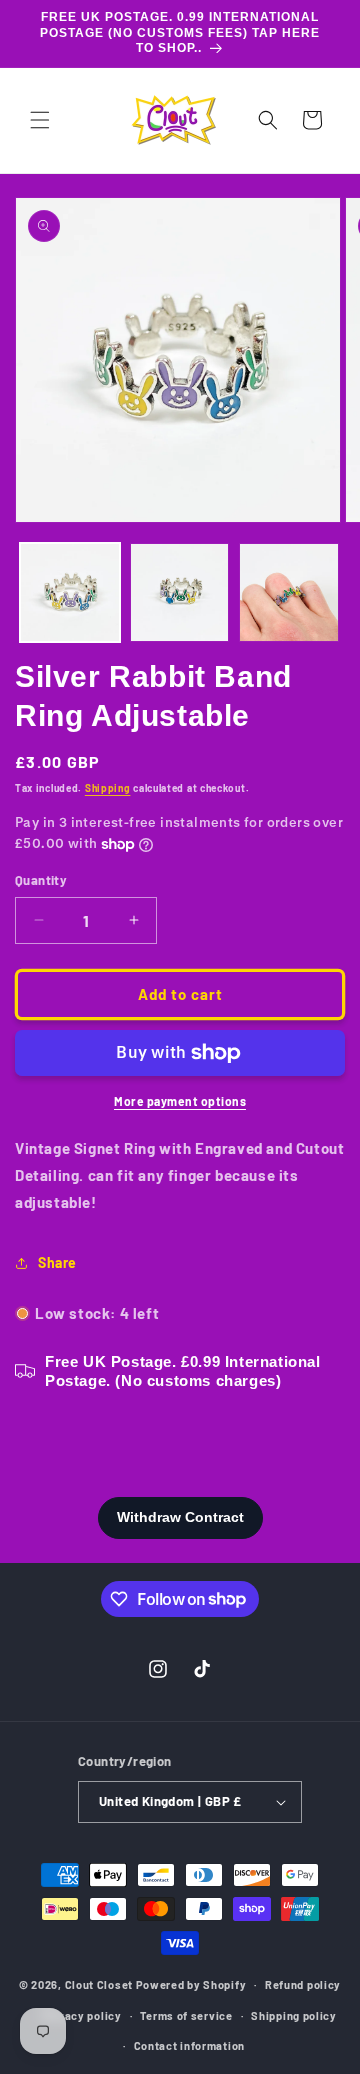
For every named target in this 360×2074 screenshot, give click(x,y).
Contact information (189, 2045)
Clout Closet (100, 1984)
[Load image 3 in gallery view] (289, 593)
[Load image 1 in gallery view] (70, 593)
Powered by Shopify (191, 1984)
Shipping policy (294, 2015)
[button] (40, 120)
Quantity (41, 880)
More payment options (180, 1101)
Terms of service (186, 2015)
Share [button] (57, 1262)
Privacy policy (82, 2015)
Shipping (108, 788)
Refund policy (303, 1984)
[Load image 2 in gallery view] (180, 593)
